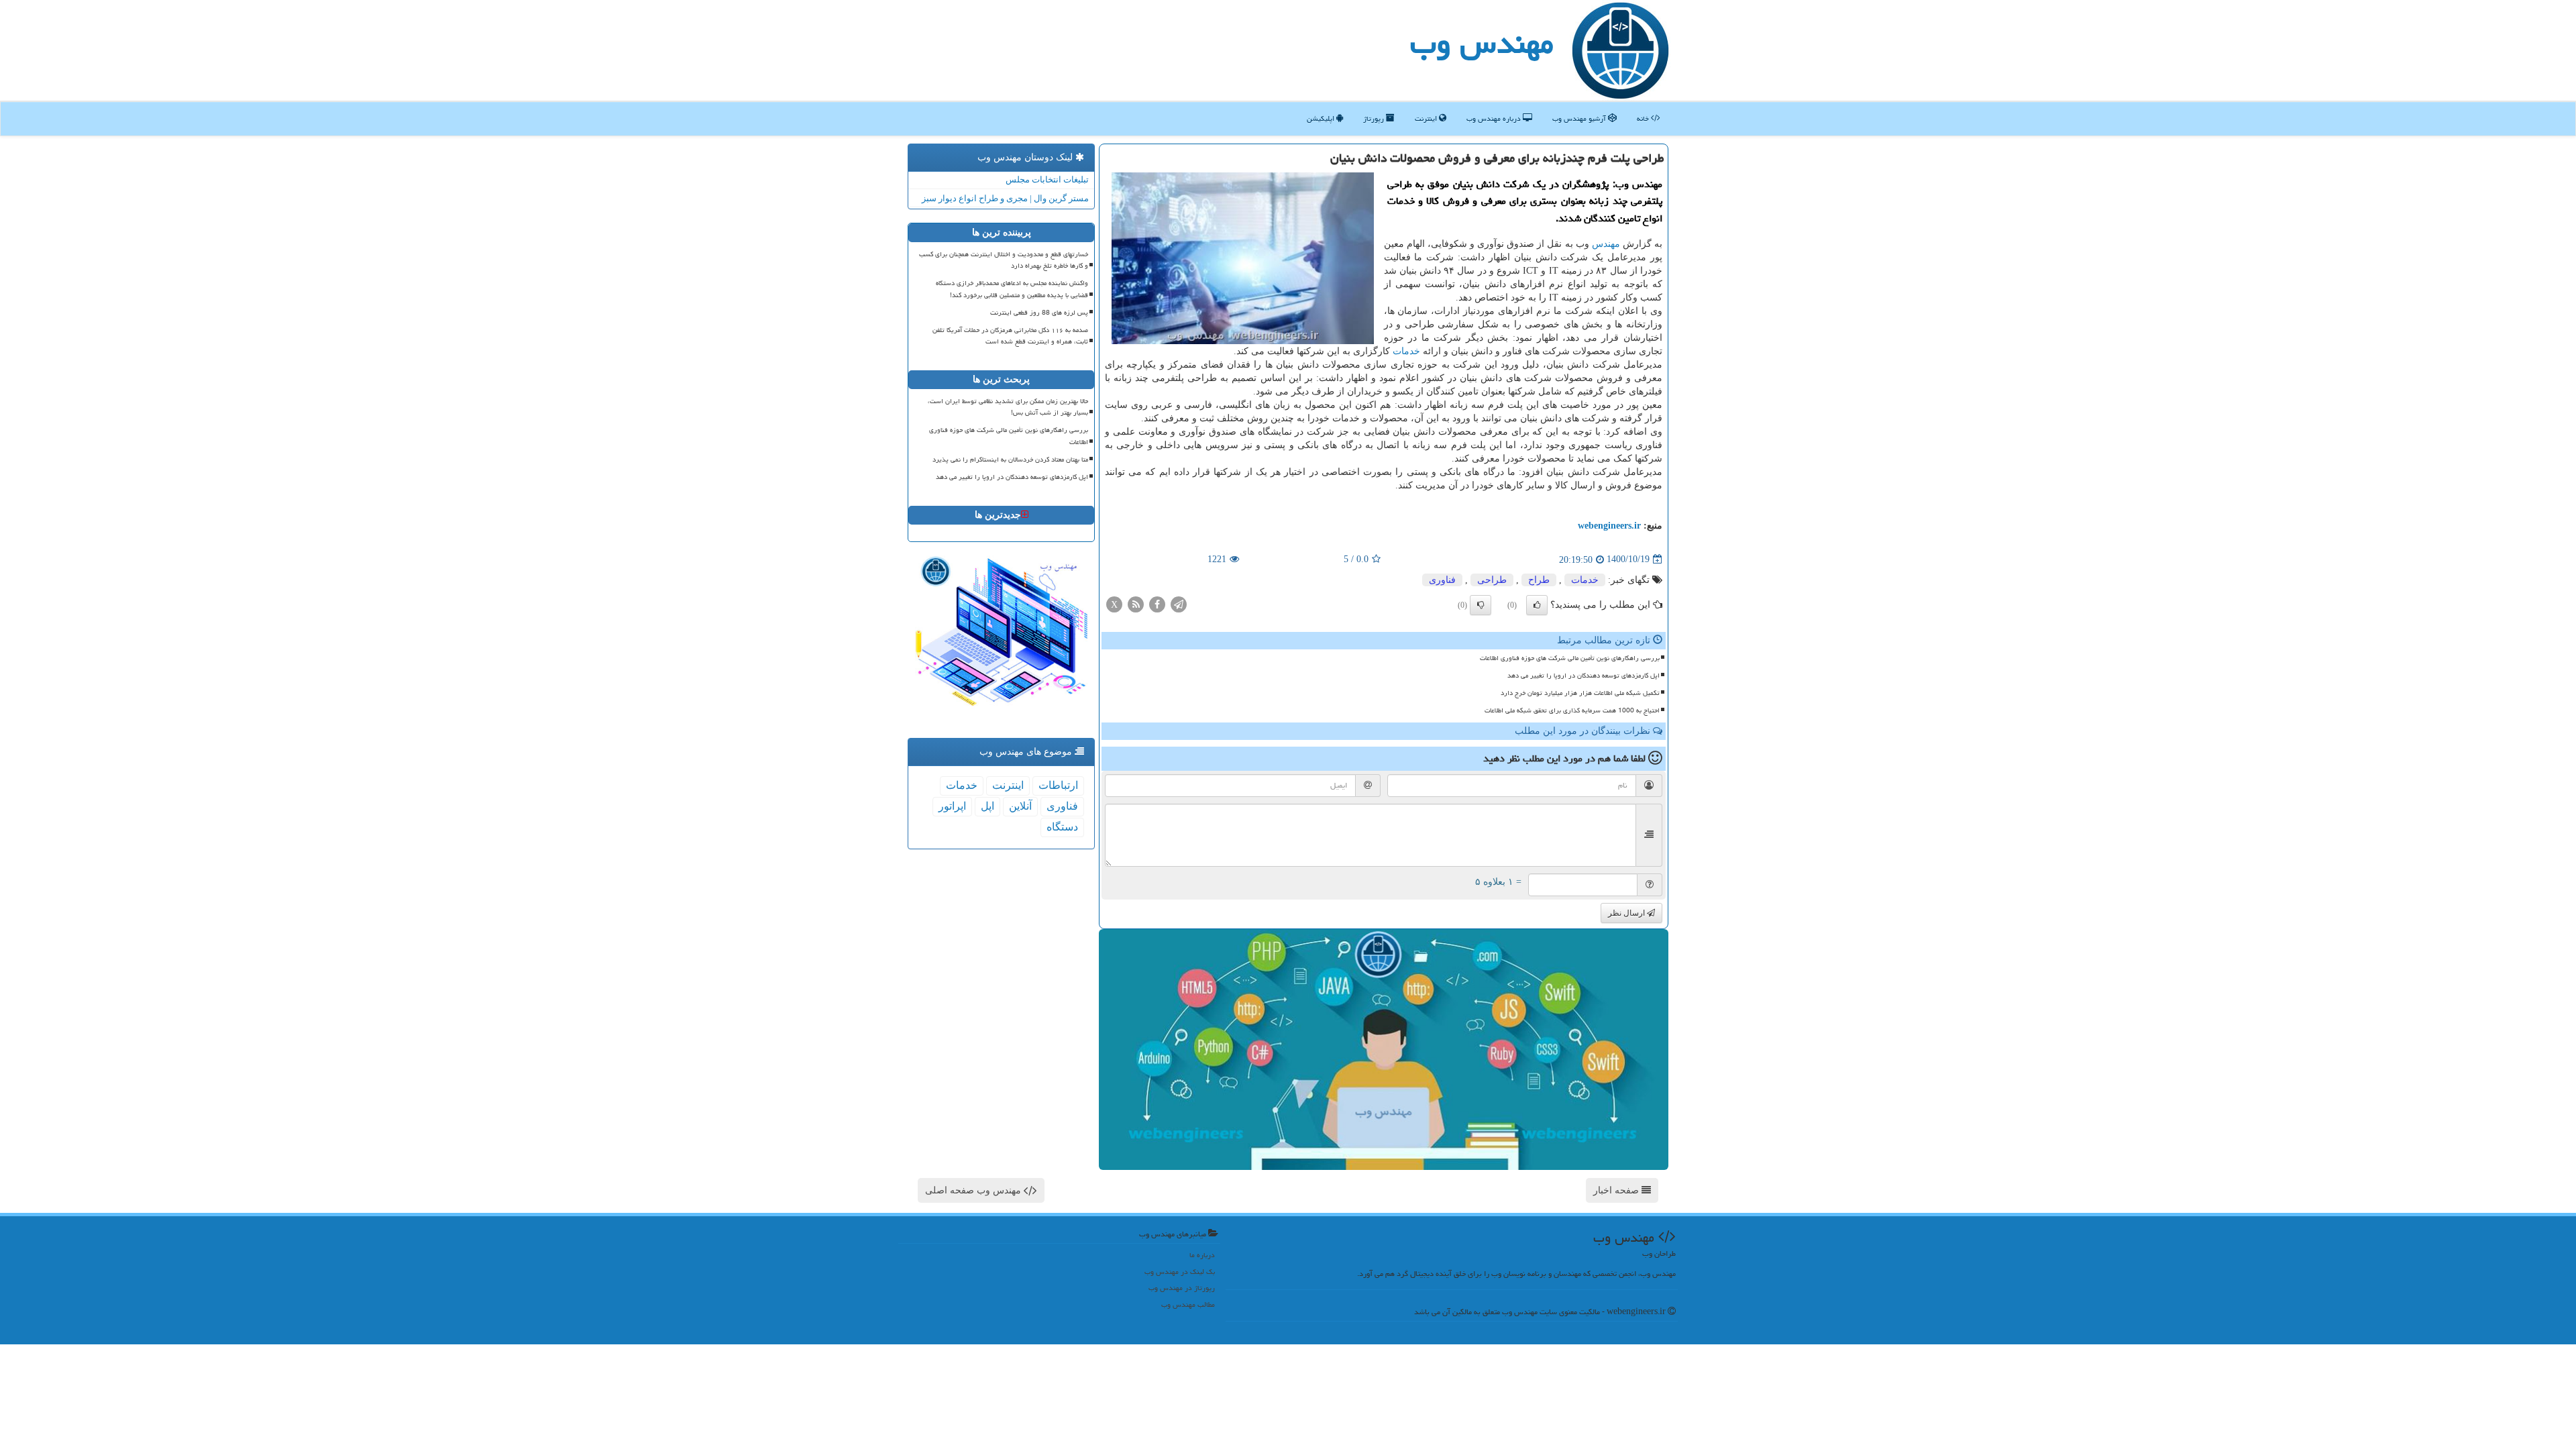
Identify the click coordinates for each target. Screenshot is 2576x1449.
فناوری (1442, 580)
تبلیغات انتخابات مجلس (1047, 179)
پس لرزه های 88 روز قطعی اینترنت (1039, 313)
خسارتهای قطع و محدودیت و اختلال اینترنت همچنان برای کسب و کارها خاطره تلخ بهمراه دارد (1004, 260)
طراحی (1492, 580)
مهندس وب (1482, 43)
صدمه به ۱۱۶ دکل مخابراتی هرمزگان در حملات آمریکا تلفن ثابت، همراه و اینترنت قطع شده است (1010, 336)
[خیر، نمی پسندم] (1481, 605)
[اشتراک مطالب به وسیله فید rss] (1136, 603)
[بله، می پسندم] (1537, 605)
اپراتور (952, 806)
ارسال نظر (1627, 913)
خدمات (1406, 351)
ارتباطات (1058, 785)
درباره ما (1202, 1255)
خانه (1644, 118)
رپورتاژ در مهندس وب (1182, 1288)
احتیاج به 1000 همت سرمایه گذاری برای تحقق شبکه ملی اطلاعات (1572, 710)
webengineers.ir (1609, 526)
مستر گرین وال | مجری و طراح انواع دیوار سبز (1005, 198)
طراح (1539, 580)
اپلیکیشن (1322, 118)
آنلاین (1020, 806)
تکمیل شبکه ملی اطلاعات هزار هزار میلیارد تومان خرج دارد (1580, 693)
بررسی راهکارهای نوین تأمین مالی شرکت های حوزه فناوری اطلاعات (1570, 658)
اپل (987, 806)
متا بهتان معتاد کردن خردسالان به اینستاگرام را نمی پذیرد (1010, 460)
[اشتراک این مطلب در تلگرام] (1179, 603)
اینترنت (1427, 118)
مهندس (1606, 244)
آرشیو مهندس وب (1580, 118)
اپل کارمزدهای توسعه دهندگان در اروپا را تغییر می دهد (1584, 676)
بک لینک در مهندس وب (1180, 1272)
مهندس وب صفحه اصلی (974, 1190)
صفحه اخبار (1617, 1190)
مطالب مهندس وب (1188, 1304)
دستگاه (1062, 827)
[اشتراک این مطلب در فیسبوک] (1157, 603)
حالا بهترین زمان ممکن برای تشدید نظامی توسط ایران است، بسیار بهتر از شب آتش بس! (1008, 407)
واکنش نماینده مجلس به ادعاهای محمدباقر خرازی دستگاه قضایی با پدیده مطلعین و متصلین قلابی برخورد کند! (1012, 289)
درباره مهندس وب (1495, 118)
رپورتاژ (1375, 118)
